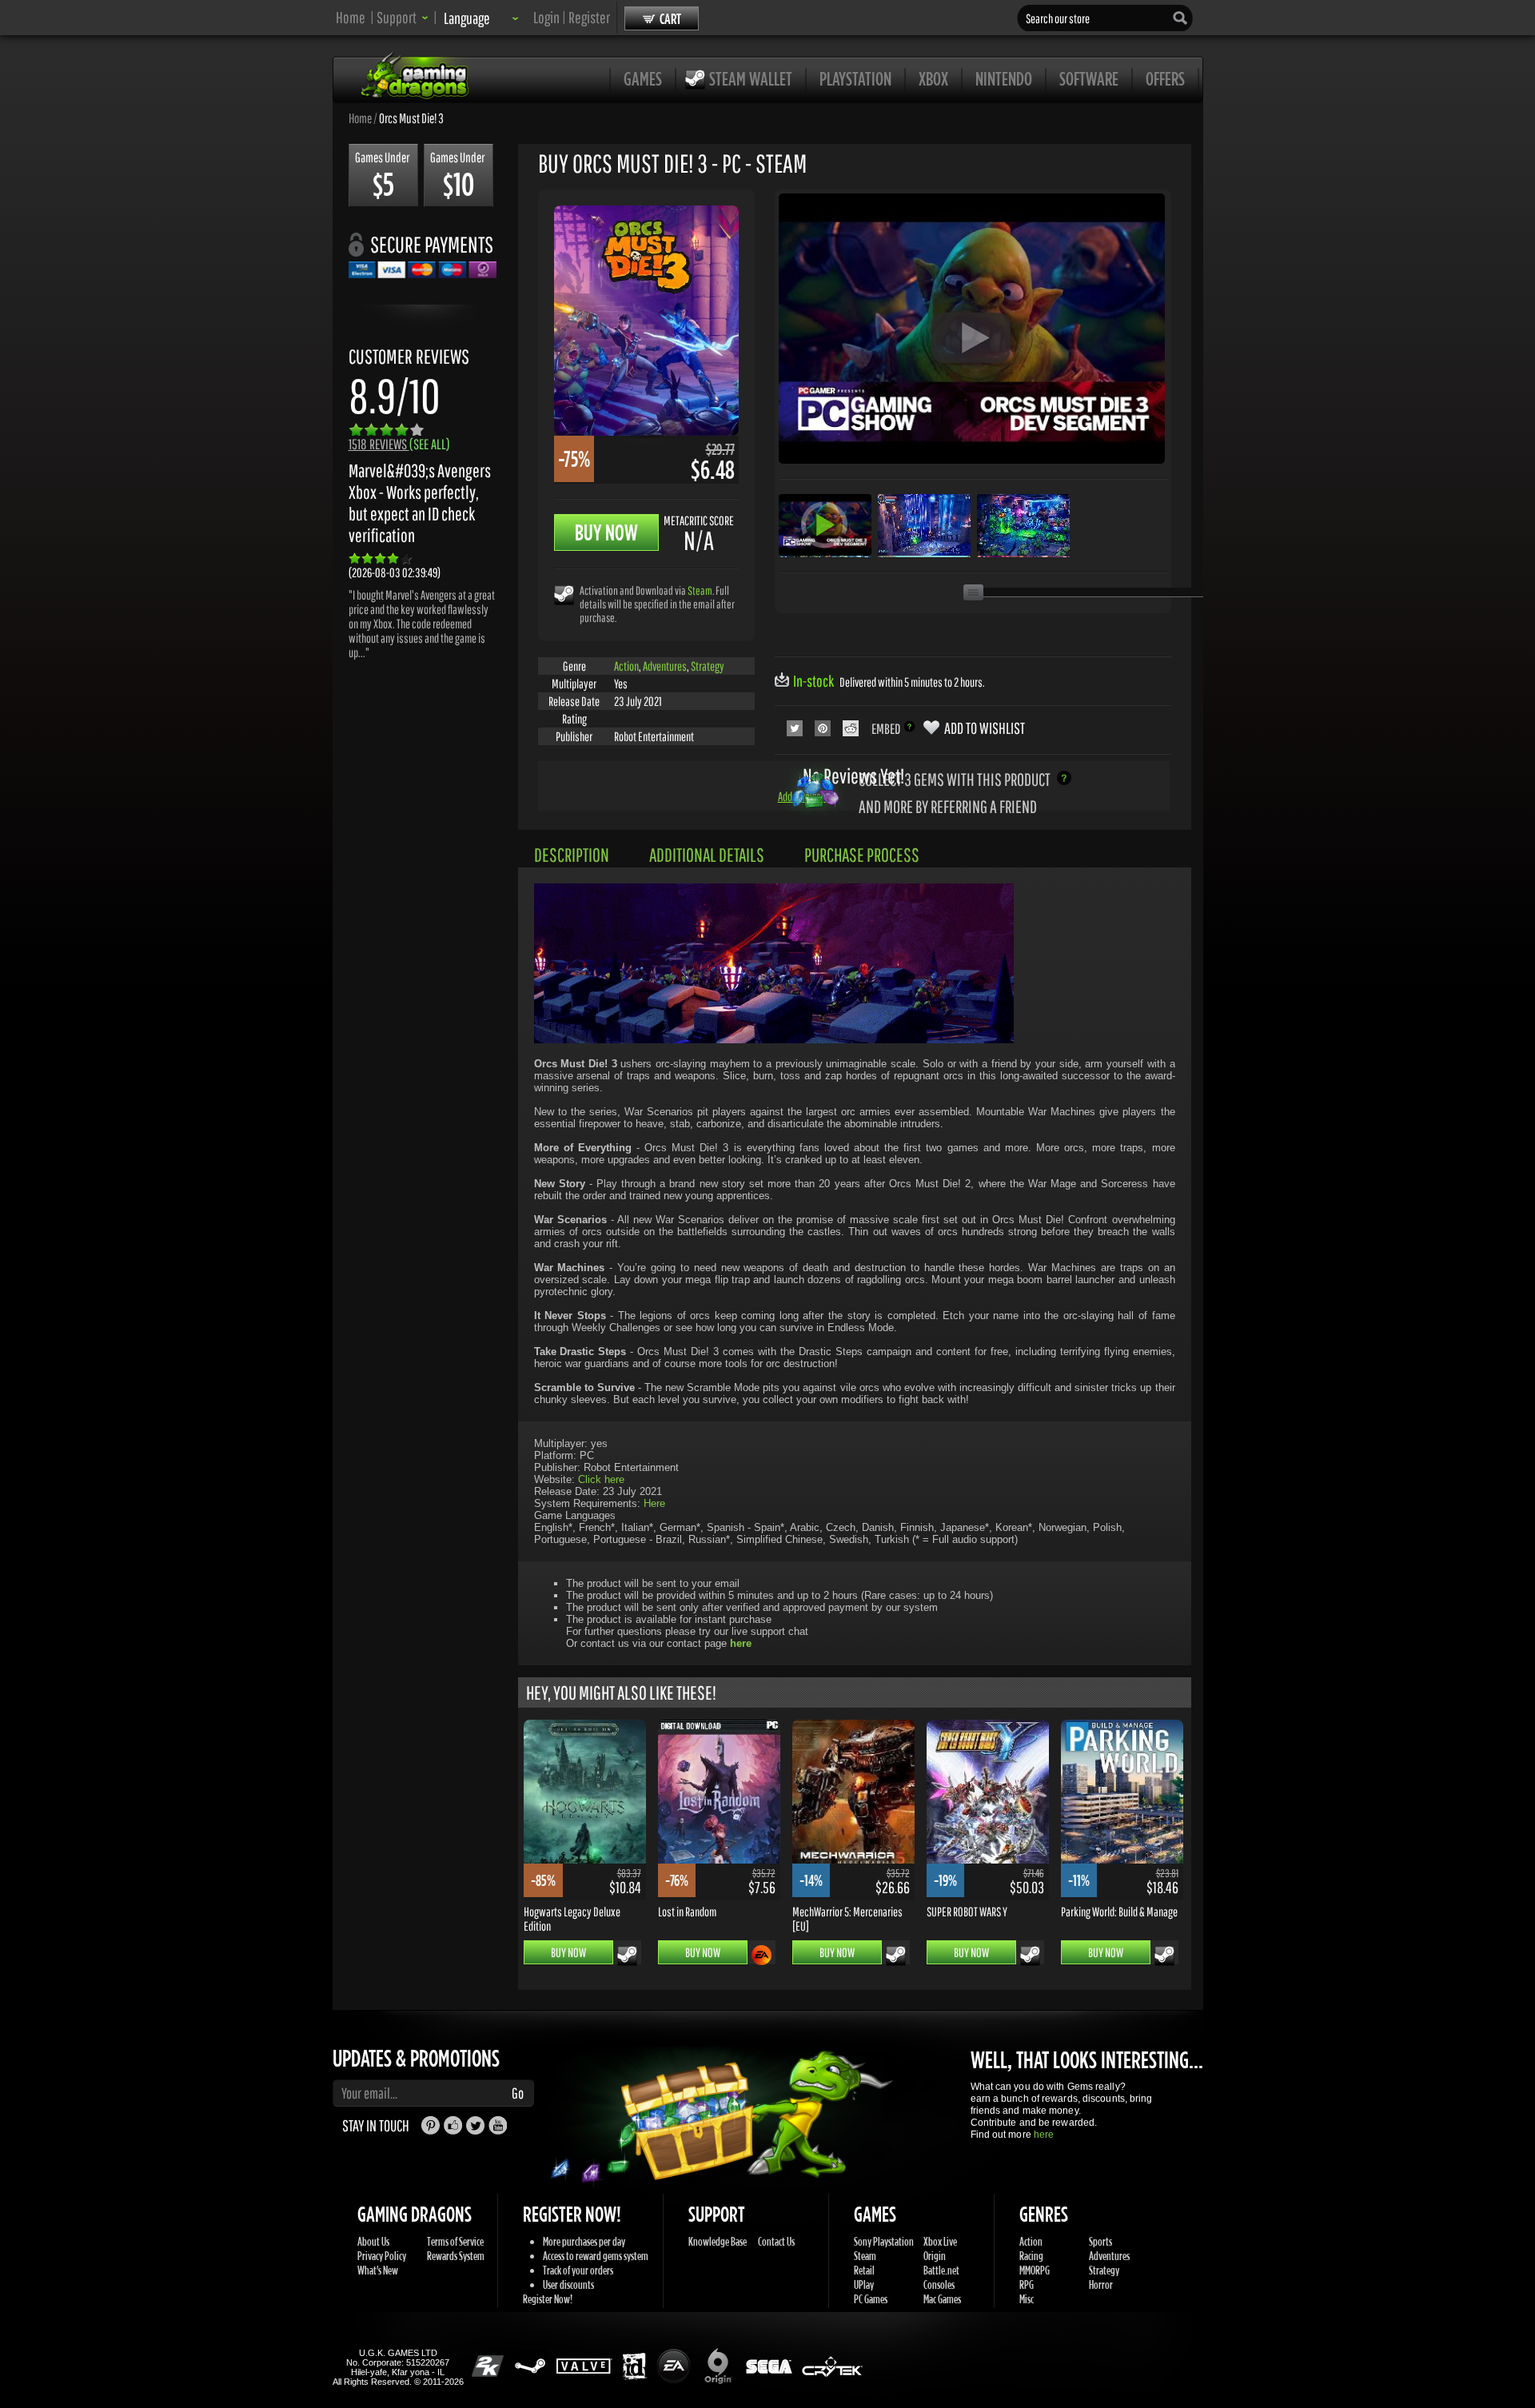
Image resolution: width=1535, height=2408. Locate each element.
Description (572, 855)
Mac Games (942, 2299)
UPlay (864, 2284)
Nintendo (1004, 78)
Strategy (708, 666)
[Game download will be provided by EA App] (762, 1955)
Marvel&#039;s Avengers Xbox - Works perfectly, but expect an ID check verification (420, 503)
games (643, 78)
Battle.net (941, 2270)
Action (626, 666)
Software (1089, 78)
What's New (378, 2270)
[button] (403, 17)
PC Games (871, 2299)
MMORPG (1035, 2270)
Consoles (939, 2284)
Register (589, 17)
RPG (1027, 2284)
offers (1165, 78)
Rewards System (456, 2256)
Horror (1101, 2284)
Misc (1027, 2299)
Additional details (707, 855)
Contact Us (776, 2241)
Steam (700, 590)
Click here (601, 1479)
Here (654, 1503)
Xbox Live (940, 2241)
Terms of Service (455, 2241)
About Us (373, 2241)
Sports (1100, 2241)
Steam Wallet (751, 78)
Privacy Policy (382, 2256)
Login (546, 17)
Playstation (855, 78)
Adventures (665, 666)
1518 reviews (399, 444)
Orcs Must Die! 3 (411, 118)
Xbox (933, 78)
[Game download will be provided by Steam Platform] (564, 594)
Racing (1031, 2256)
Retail (864, 2270)
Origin (935, 2256)
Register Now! (548, 2299)
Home (351, 17)
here (1044, 2135)
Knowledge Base (718, 2241)
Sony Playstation (884, 2241)
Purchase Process (862, 855)
